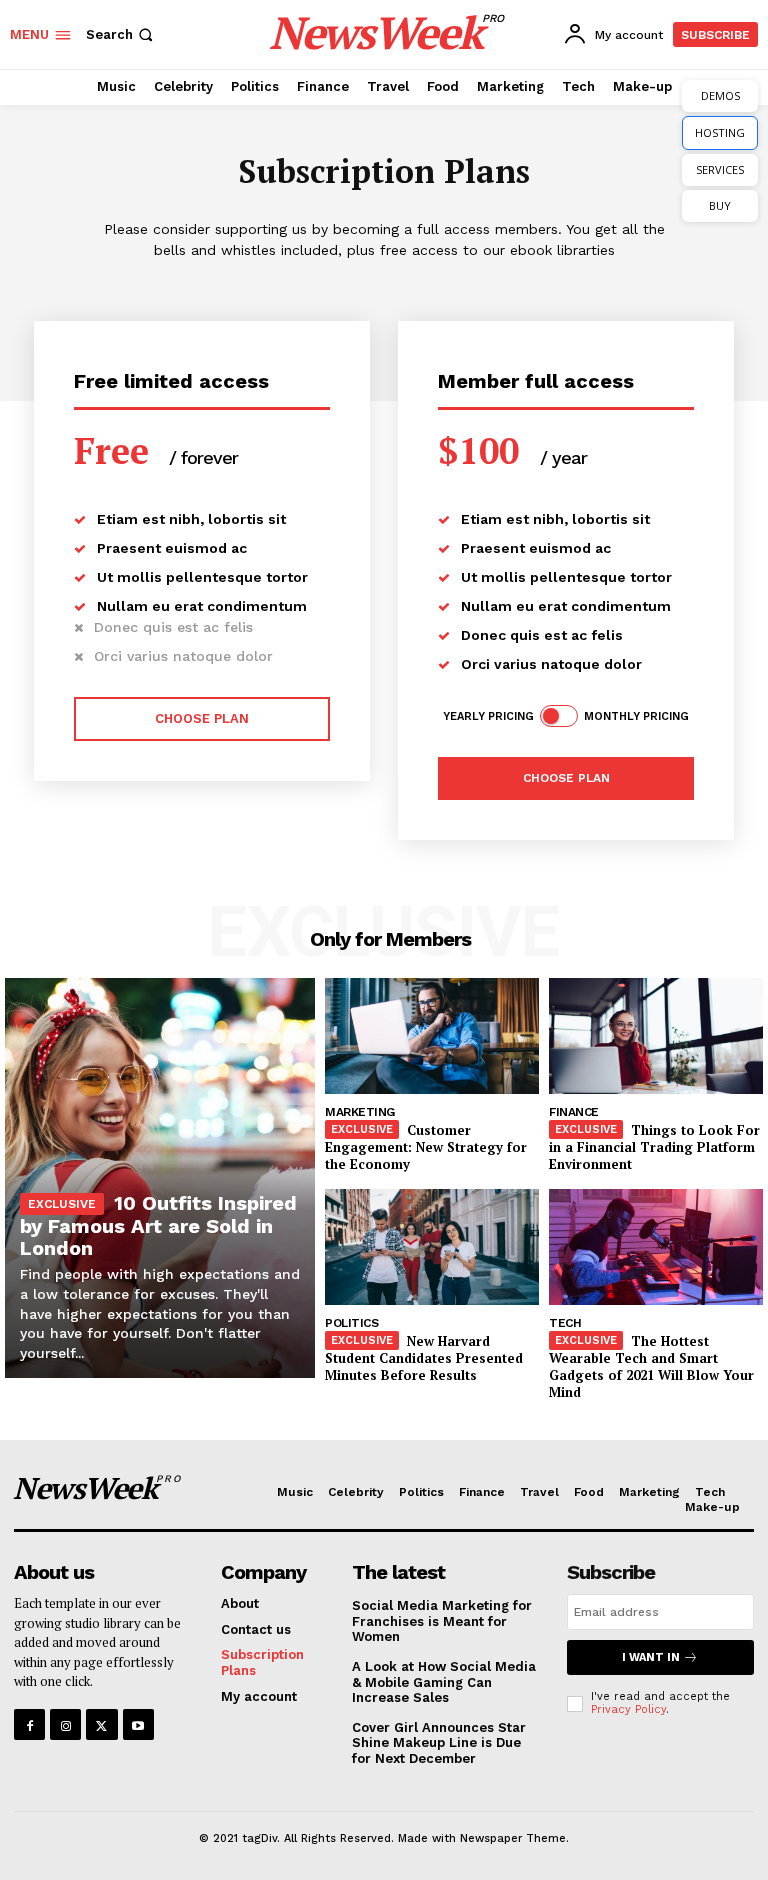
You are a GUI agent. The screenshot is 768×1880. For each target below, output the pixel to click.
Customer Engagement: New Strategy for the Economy (426, 1147)
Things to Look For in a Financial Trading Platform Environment (654, 1147)
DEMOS (720, 95)
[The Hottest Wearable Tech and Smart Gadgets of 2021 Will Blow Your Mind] (656, 1247)
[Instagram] (65, 1724)
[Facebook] (29, 1724)
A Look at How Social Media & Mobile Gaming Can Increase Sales (444, 1682)
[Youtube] (138, 1724)
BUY (720, 205)
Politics (351, 1323)
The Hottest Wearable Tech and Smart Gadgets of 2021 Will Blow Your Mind (651, 1366)
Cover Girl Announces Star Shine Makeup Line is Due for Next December (439, 1743)
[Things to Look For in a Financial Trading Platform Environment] (656, 1036)
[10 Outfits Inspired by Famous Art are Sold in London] (160, 1178)
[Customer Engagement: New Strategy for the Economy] (432, 1036)
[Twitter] (101, 1724)
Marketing (360, 1112)
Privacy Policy (628, 1709)
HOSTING (720, 132)
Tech (565, 1323)
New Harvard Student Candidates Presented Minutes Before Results (424, 1358)
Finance (574, 1112)
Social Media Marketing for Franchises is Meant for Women (442, 1621)
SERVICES (720, 169)
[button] (121, 34)
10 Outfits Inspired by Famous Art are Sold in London (158, 1225)
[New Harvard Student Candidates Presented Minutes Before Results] (432, 1247)
